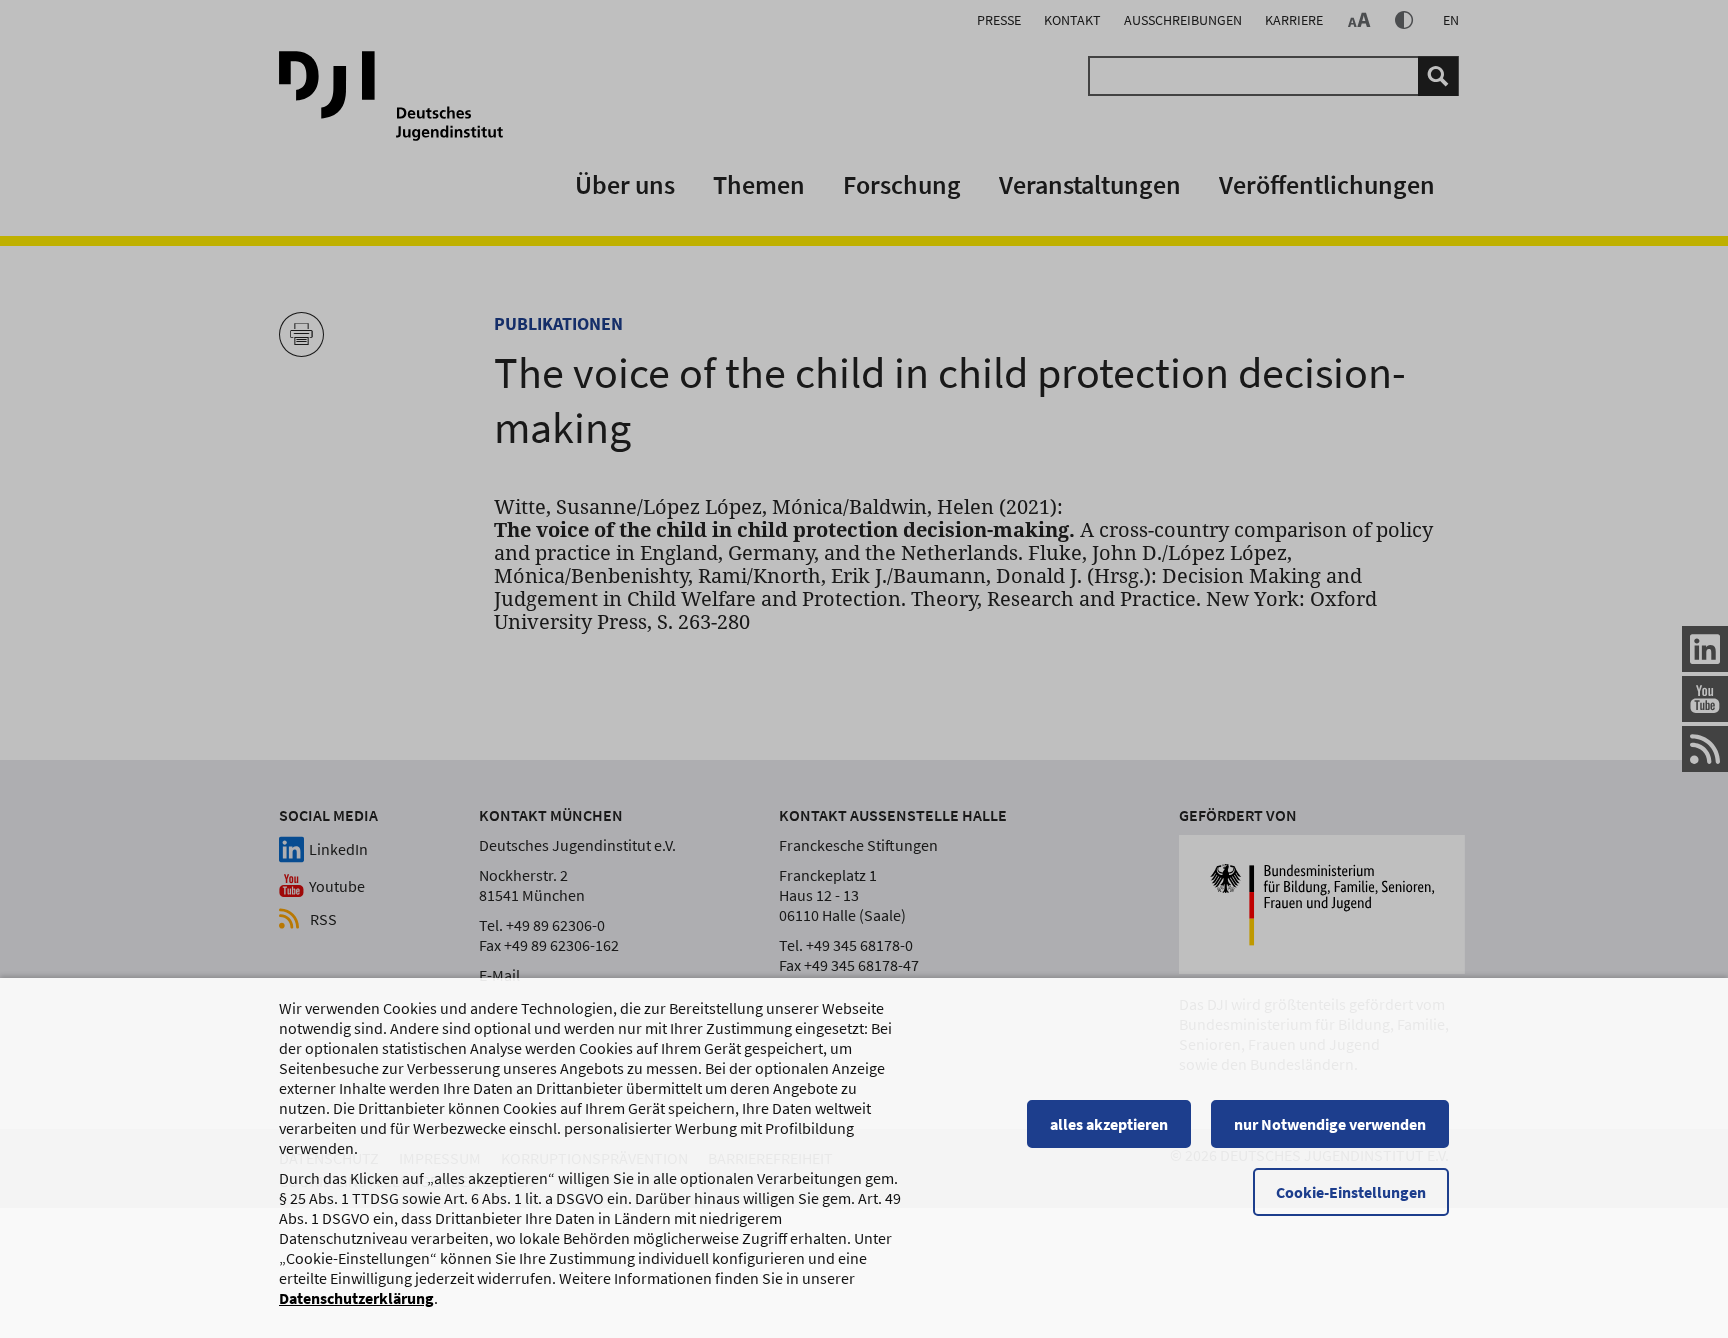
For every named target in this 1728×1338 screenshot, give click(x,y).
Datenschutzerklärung (356, 1298)
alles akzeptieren (1109, 1124)
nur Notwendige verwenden (1330, 1124)
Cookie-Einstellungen (1351, 1192)
